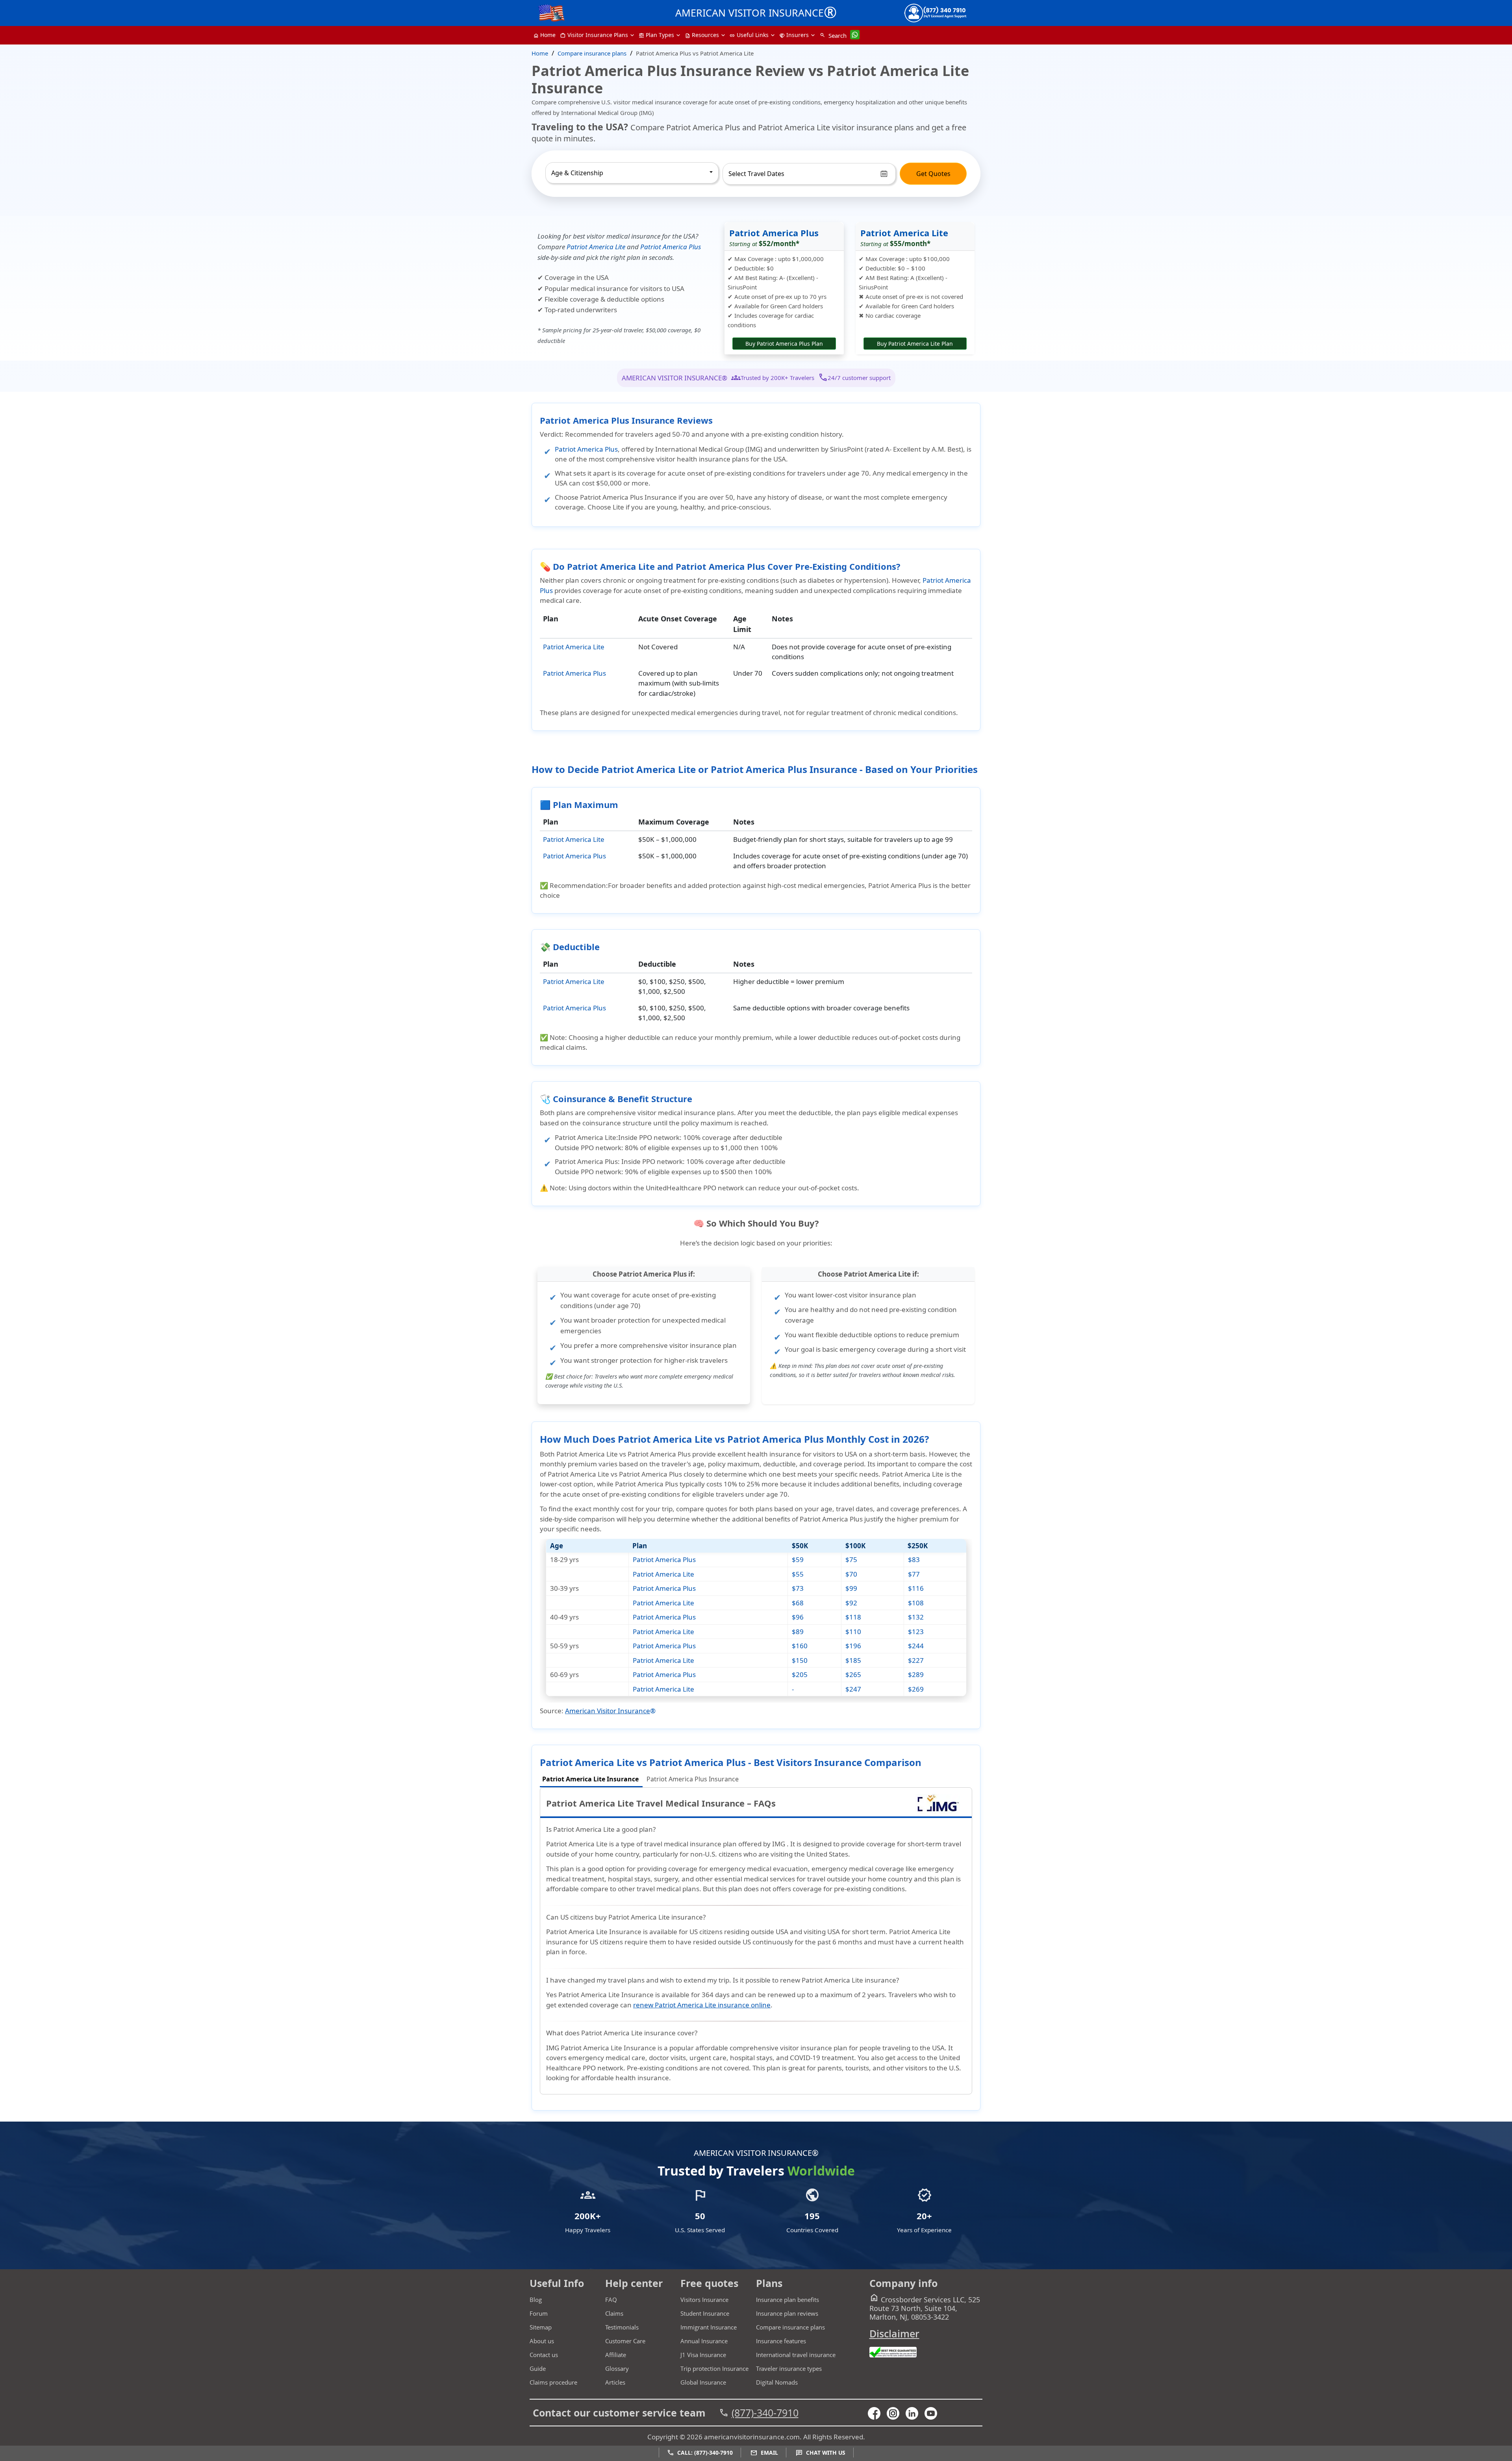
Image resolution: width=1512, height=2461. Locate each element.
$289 (916, 1674)
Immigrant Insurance (709, 2327)
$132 (916, 1617)
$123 (916, 1632)
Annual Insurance (704, 2341)
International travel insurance (796, 2355)
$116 (916, 1588)
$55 (798, 1574)
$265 (853, 1674)
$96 (798, 1617)
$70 (851, 1574)
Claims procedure (553, 2382)
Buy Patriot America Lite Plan (915, 344)
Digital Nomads (777, 2382)
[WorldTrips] (938, 1811)
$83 (914, 1559)
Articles (615, 2382)
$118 (853, 1617)
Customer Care (625, 2341)
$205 (800, 1674)
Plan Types (656, 35)
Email (764, 2453)
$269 (916, 1689)
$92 (851, 1603)
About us (542, 2341)
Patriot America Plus (671, 247)
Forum (539, 2313)
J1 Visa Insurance (703, 2355)
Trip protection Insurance (714, 2368)
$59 (798, 1559)
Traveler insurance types (789, 2368)
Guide (538, 2368)
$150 (800, 1660)
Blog (536, 2300)
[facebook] (877, 2413)
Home (545, 35)
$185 (853, 1660)
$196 (853, 1646)
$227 (916, 1660)
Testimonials (622, 2327)
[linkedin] (915, 2413)
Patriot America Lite (596, 247)
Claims (614, 2313)
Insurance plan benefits (787, 2300)
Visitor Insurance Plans (594, 35)
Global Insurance (703, 2382)
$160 (800, 1646)
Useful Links (749, 35)
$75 (851, 1559)
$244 (916, 1646)
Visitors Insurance (704, 2300)
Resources (702, 35)
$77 (914, 1574)
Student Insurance (705, 2313)
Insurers (794, 35)
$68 (798, 1603)
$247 (853, 1689)
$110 (853, 1632)
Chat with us (821, 2453)
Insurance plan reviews (787, 2313)
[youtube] (896, 2413)
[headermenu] (552, 11)
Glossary (617, 2368)
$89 (798, 1632)
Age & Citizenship (577, 173)
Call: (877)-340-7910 (700, 2453)
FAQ (611, 2300)
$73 (798, 1588)
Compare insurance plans (790, 2327)
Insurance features (781, 2341)
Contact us (544, 2355)
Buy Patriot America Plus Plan (784, 344)
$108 (916, 1603)
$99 (851, 1588)
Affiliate (616, 2355)
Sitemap (541, 2327)
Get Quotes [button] (933, 174)
